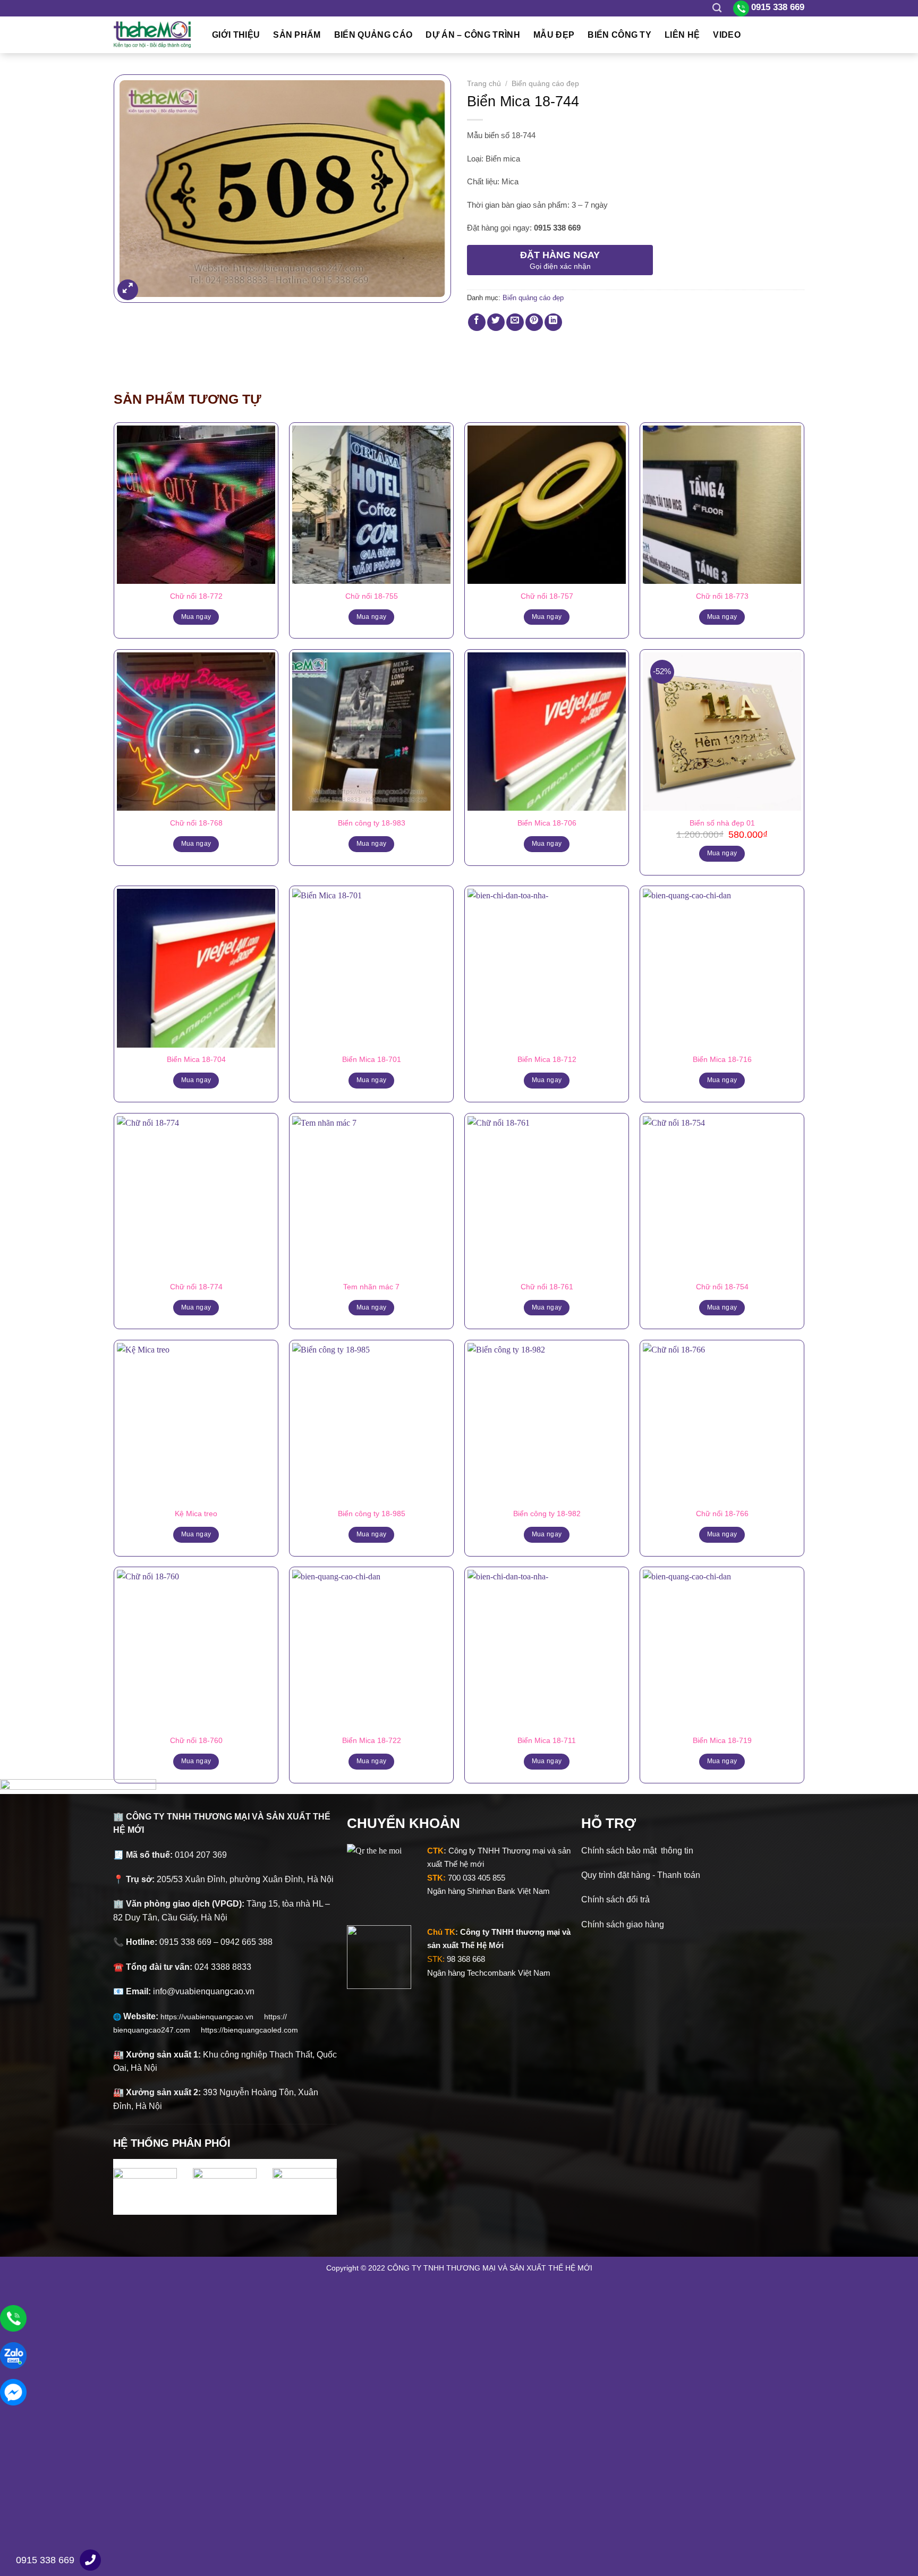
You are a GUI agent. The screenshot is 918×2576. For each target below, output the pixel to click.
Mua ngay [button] (722, 853)
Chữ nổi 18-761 (547, 1287)
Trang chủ (484, 84)
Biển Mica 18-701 (372, 1059)
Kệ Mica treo (196, 1514)
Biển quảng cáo (373, 35)
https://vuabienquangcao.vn (212, 2017)
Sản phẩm (297, 35)
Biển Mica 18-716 (722, 1059)
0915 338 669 (45, 2560)
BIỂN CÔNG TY (619, 35)
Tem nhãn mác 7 (371, 1287)
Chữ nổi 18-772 (196, 596)
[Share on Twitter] (496, 322)
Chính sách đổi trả (615, 1899)
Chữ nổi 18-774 (196, 1287)
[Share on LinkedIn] (553, 322)
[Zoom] (128, 290)
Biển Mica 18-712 (547, 1059)
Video (727, 35)
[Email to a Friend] (515, 322)
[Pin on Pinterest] (534, 322)
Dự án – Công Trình (473, 35)
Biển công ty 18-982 (547, 1514)
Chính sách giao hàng (623, 1924)
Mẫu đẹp (554, 35)
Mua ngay (196, 617)
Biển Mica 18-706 (547, 823)
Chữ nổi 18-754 (722, 1287)
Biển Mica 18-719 (722, 1740)
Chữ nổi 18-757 (547, 596)
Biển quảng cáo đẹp (545, 84)
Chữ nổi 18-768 (196, 823)
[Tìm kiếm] (717, 8)
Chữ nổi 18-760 (196, 1740)
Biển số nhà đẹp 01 (722, 823)
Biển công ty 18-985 (372, 1514)
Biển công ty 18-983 (372, 823)
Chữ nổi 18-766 (722, 1514)
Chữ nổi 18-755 (372, 596)
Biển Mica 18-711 (547, 1740)
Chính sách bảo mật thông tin (637, 1851)
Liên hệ (682, 35)
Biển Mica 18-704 (196, 1059)
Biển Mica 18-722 (372, 1740)
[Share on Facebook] (477, 322)
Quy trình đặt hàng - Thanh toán (641, 1875)
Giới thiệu (236, 35)
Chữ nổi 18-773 (722, 596)
